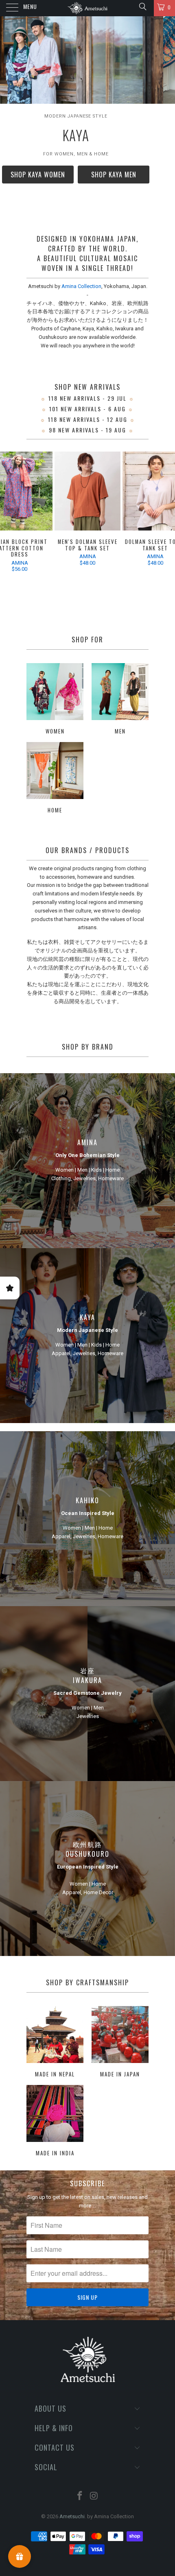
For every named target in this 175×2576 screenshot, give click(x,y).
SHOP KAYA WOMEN (87, 196)
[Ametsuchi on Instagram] (94, 2496)
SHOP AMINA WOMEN (88, 175)
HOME (55, 779)
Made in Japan (120, 2043)
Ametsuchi (72, 2516)
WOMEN (55, 700)
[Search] (142, 7)
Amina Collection (81, 286)
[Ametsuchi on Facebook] (80, 2496)
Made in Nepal (55, 2043)
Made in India (55, 2122)
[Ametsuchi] (88, 8)
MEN (120, 700)
